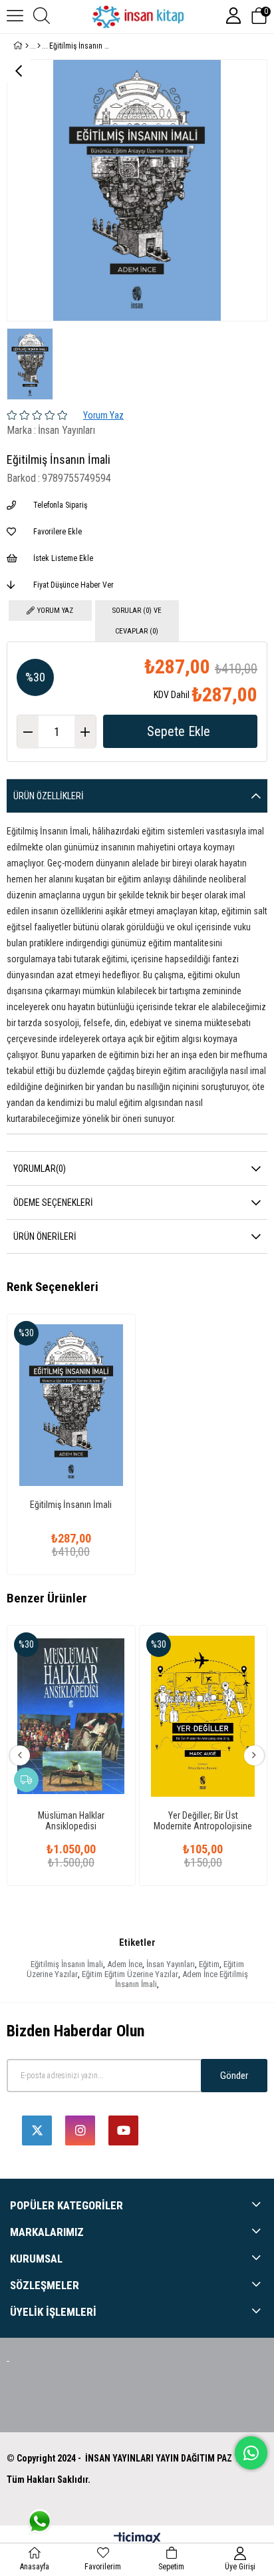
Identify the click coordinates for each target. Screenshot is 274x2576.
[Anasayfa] (27, 46)
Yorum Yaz (103, 415)
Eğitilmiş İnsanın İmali (71, 1505)
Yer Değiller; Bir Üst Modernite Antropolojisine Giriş (203, 1821)
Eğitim (209, 1964)
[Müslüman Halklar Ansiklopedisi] (71, 1716)
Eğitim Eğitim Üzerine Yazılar (130, 1974)
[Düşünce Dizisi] (39, 46)
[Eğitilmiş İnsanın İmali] (71, 1405)
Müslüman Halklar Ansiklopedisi (71, 1821)
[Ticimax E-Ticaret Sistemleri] (137, 2539)
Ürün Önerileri (45, 1236)
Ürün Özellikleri (49, 796)
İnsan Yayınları (171, 1964)
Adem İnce (125, 1964)
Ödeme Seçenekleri (53, 1202)
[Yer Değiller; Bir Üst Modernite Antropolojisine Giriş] (204, 1716)
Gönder (234, 2076)
